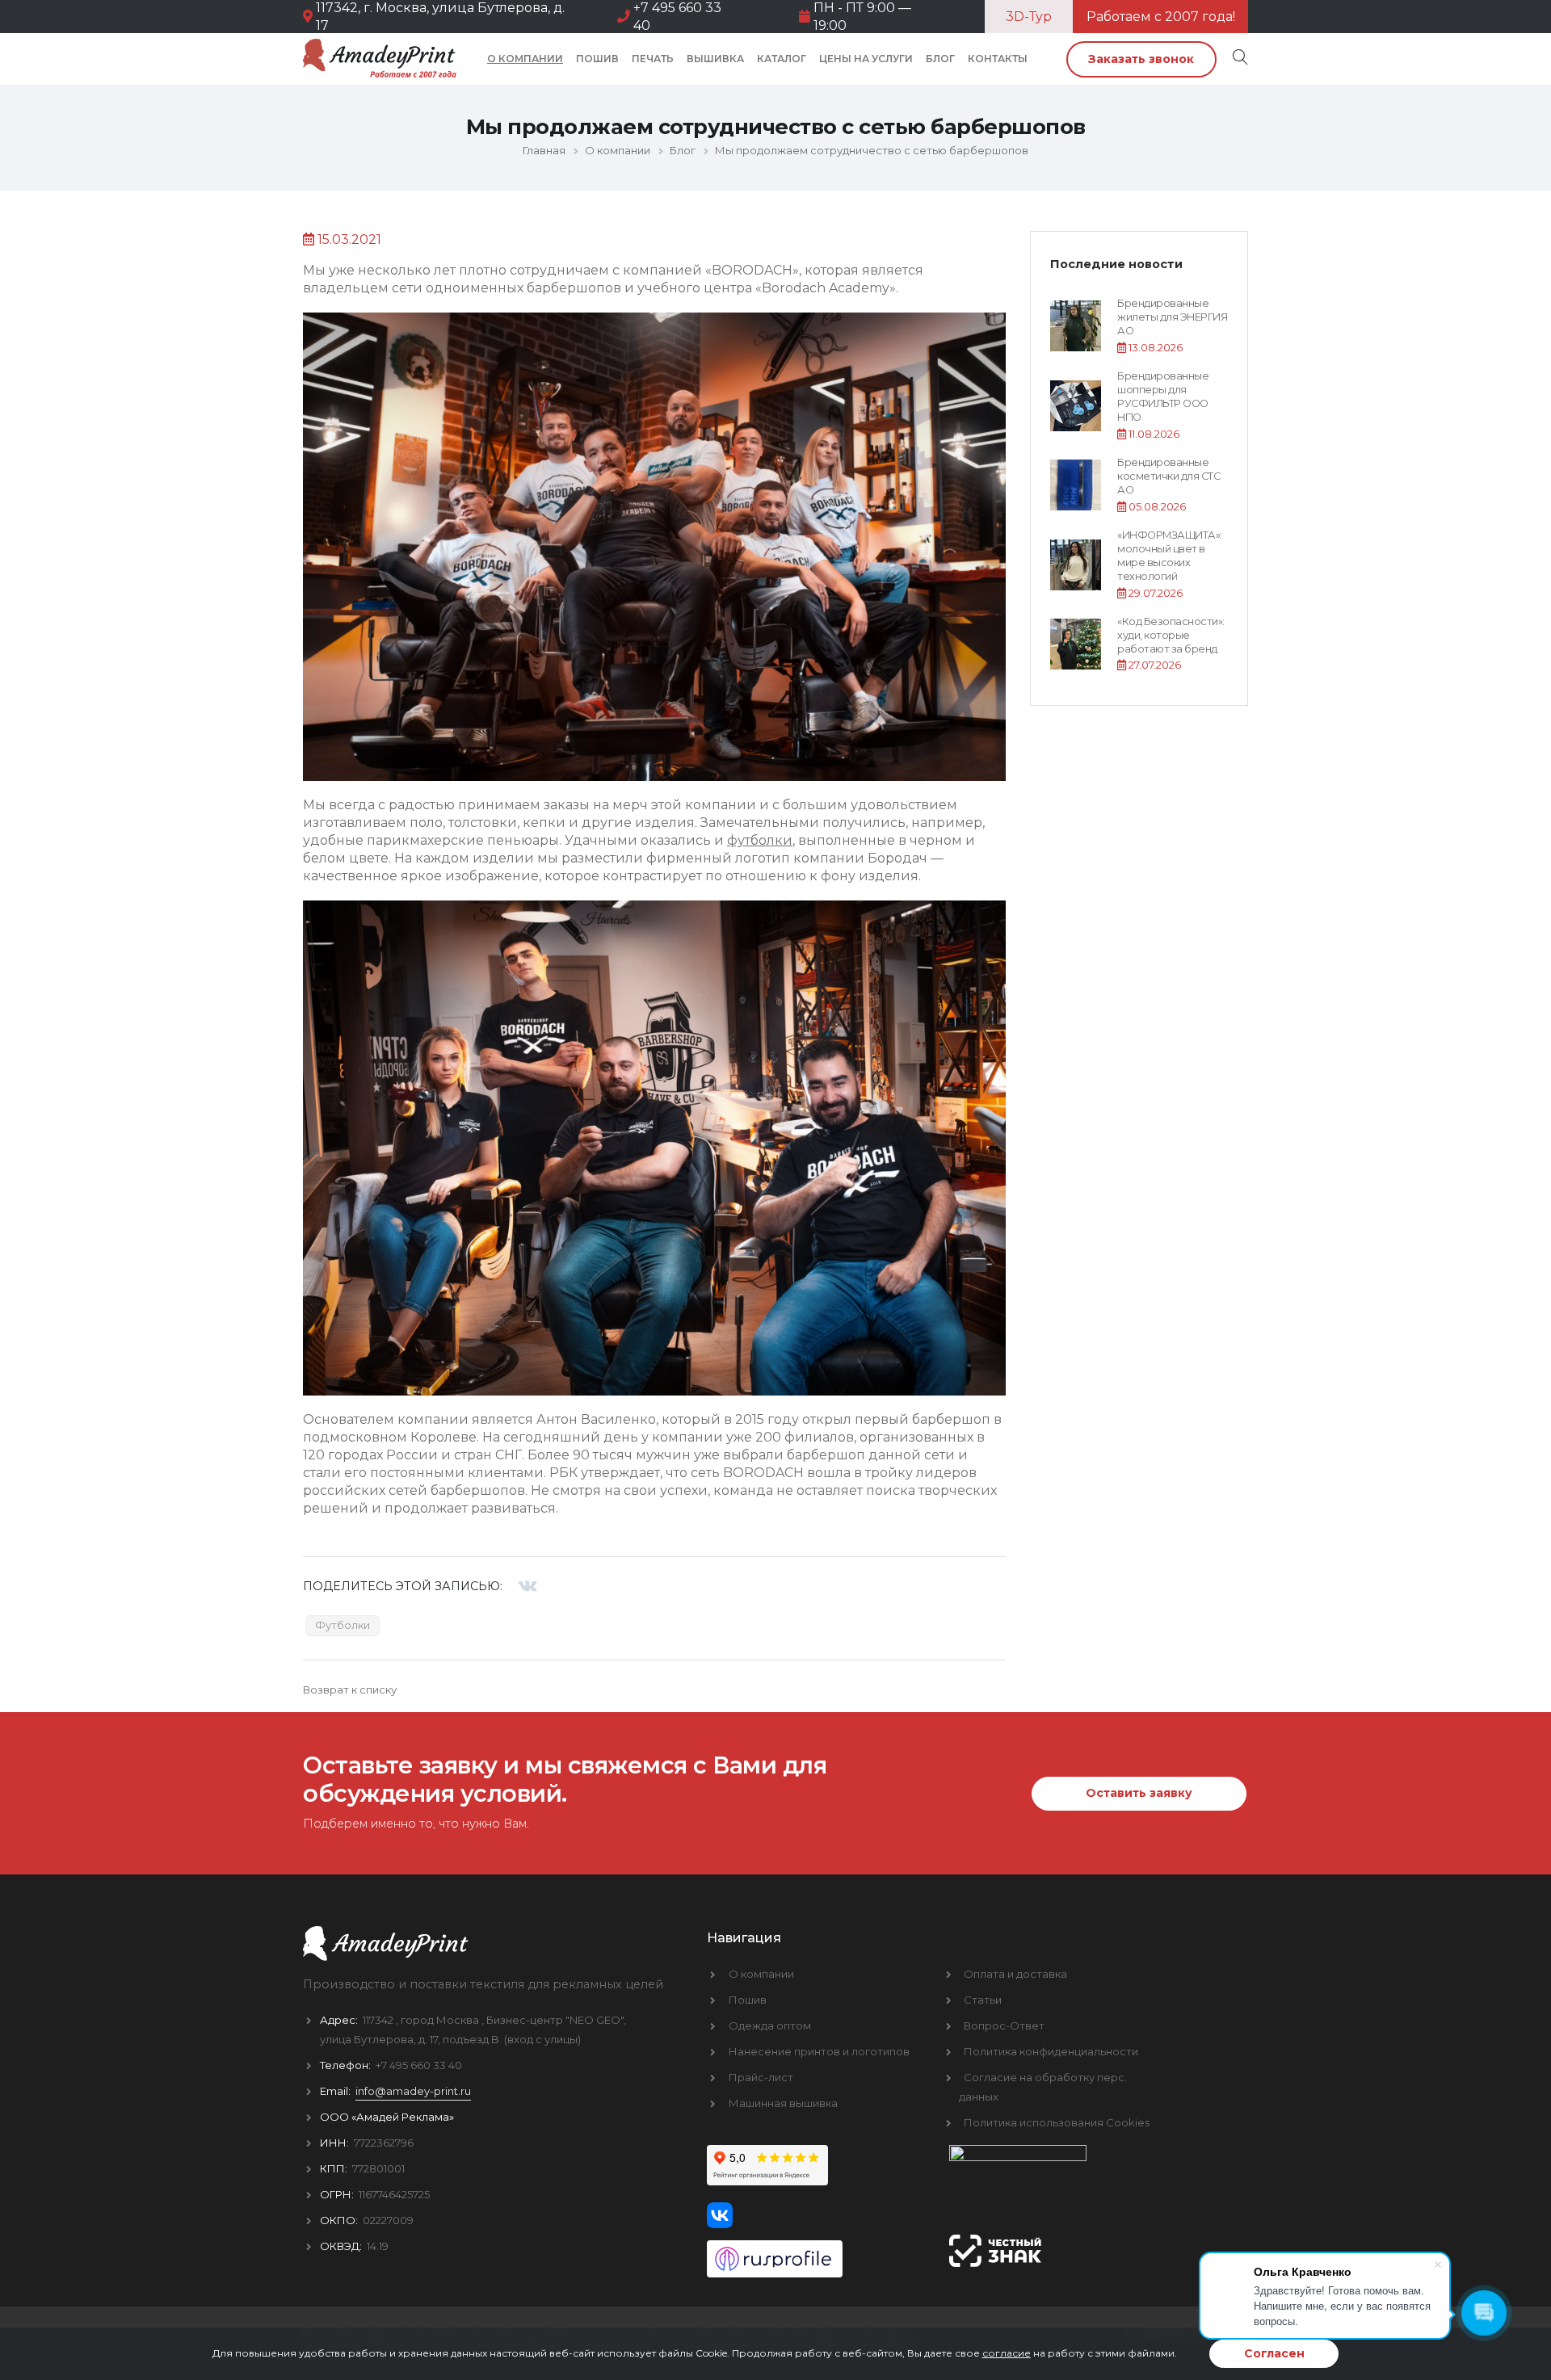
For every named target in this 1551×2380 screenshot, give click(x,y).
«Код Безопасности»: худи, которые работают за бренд (1171, 636)
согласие (1007, 2353)
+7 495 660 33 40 (419, 2065)
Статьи (983, 2000)
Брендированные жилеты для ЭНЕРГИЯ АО (1172, 317)
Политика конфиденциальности (1051, 2051)
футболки (760, 840)
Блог (940, 59)
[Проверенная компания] (816, 2253)
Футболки (343, 1625)
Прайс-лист (761, 2077)
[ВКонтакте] (528, 1586)
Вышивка (715, 59)
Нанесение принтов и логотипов (819, 2051)
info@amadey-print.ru (413, 2091)
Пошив (597, 59)
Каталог (782, 59)
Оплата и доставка (1015, 1974)
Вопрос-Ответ (1004, 2025)
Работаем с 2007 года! (1161, 17)
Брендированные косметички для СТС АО (1169, 476)
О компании (525, 59)
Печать (653, 59)
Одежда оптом (770, 2025)
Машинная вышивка (783, 2103)
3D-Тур (1029, 17)
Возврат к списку (350, 1690)
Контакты (998, 59)
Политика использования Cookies (1057, 2122)
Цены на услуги (866, 59)
